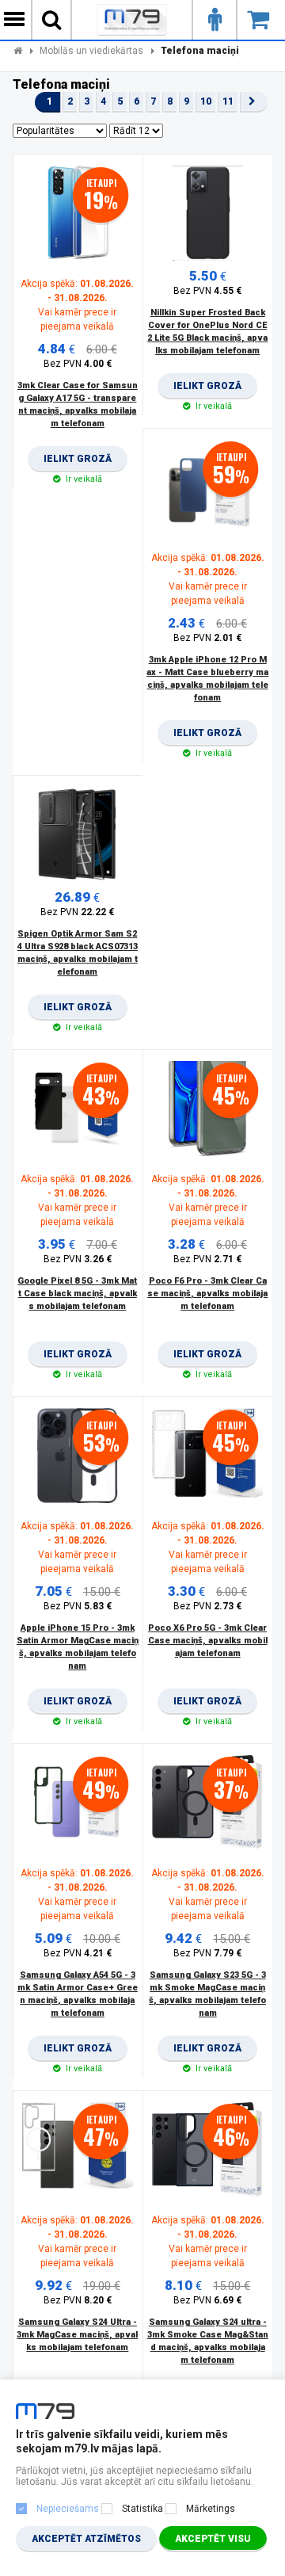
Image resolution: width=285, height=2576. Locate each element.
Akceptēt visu (213, 2539)
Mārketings (211, 2509)
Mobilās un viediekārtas (91, 51)
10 (206, 101)
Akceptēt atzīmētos (86, 2539)
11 (228, 101)
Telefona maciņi (200, 51)
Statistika (142, 2509)
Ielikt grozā (78, 463)
